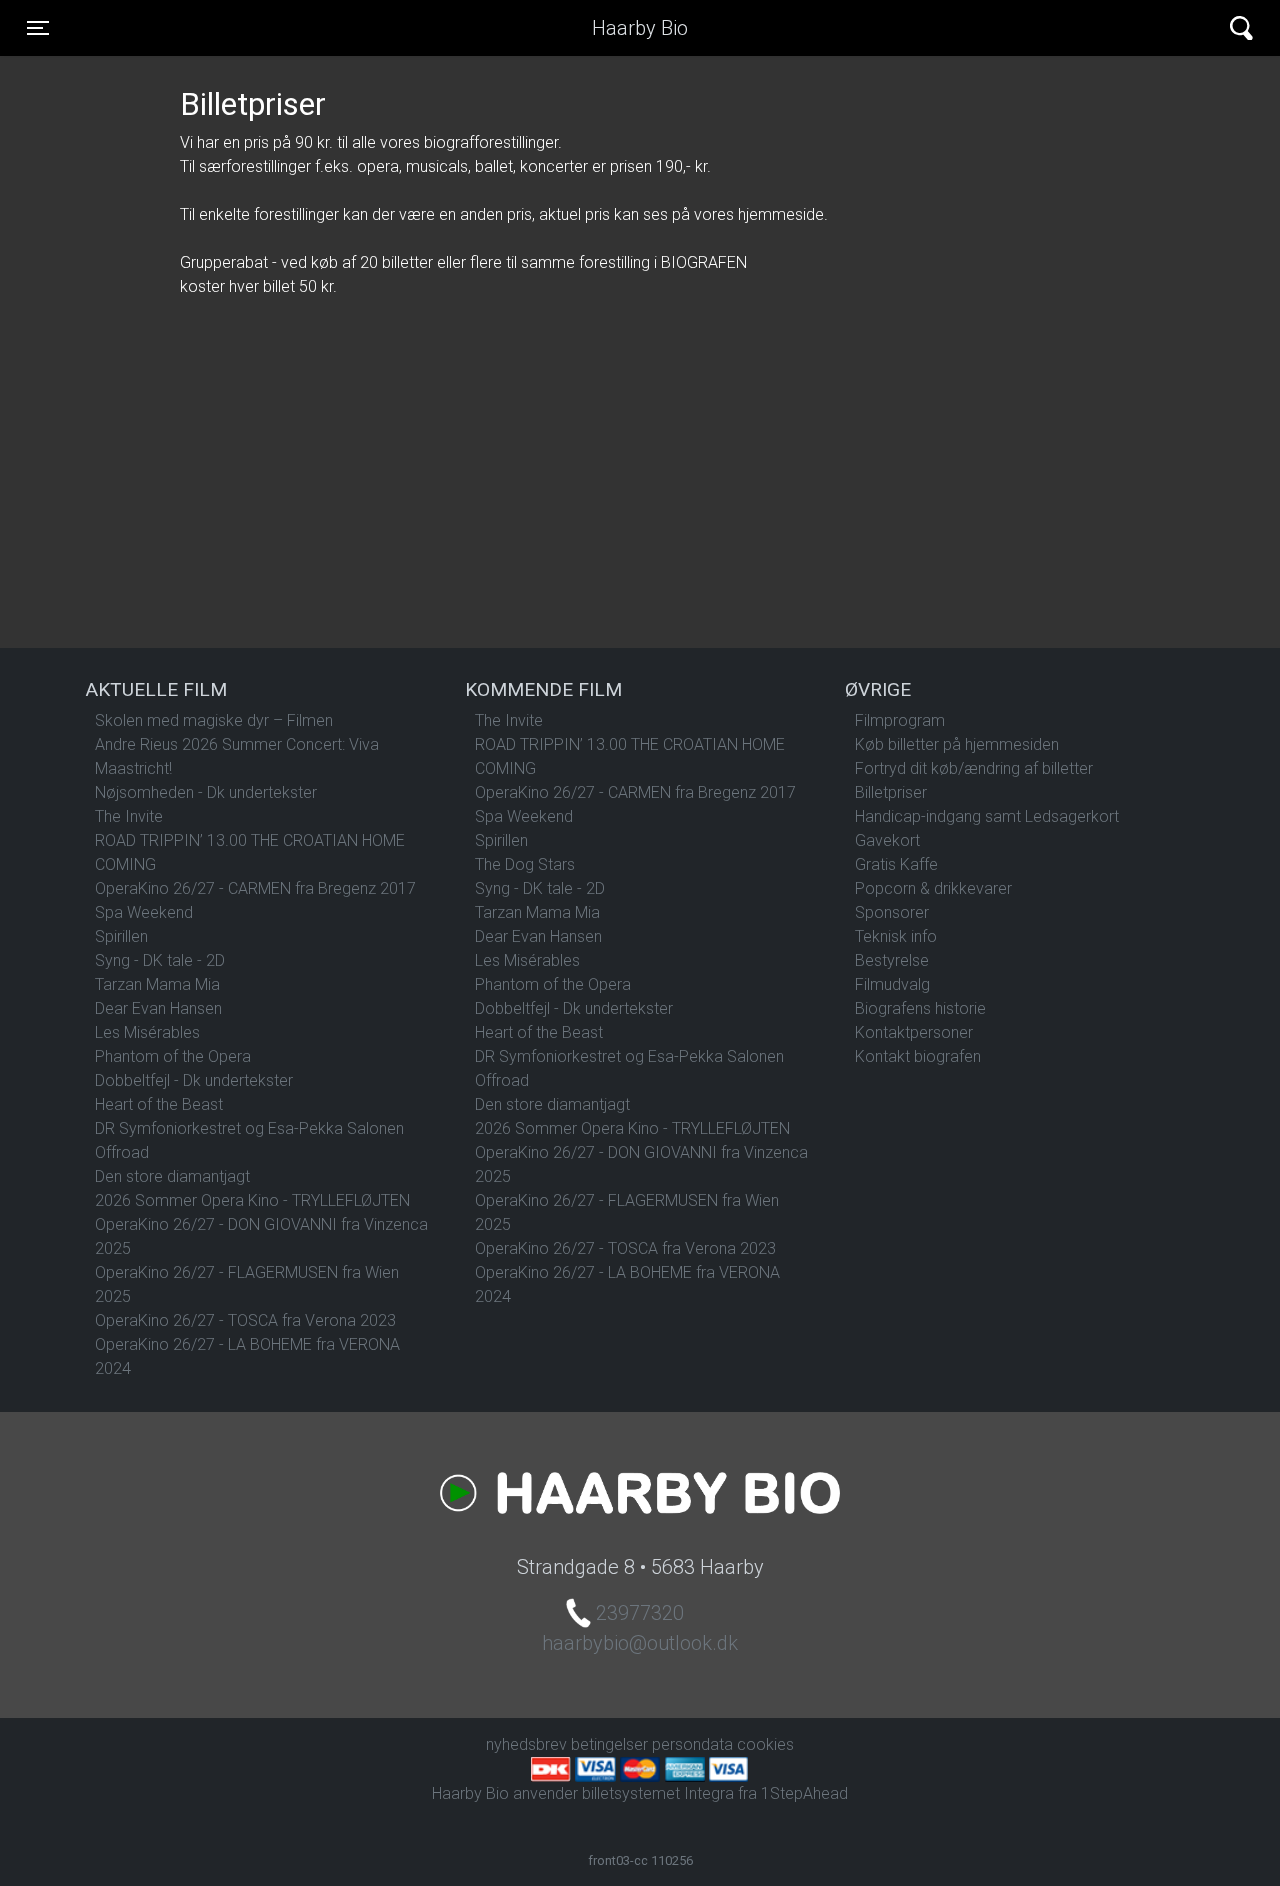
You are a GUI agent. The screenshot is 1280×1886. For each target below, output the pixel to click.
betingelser (609, 1744)
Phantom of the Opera (173, 1056)
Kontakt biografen (918, 1056)
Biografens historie (920, 1008)
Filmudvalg (892, 984)
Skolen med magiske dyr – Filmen (214, 720)
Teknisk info (896, 936)
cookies (765, 1744)
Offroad (122, 1152)
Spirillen (121, 936)
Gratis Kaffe (896, 864)
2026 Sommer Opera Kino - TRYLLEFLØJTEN (252, 1200)
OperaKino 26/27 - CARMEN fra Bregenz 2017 (255, 888)
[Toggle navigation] (1241, 28)
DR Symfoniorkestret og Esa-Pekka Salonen (249, 1128)
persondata (692, 1744)
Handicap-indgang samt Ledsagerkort (987, 816)
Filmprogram (900, 720)
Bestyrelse (892, 960)
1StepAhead (804, 1793)
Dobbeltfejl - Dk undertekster (194, 1080)
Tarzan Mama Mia (157, 984)
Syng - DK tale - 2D (160, 960)
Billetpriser (891, 792)
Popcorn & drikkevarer (933, 888)
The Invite (129, 816)
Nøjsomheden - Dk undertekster (206, 792)
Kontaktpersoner (914, 1032)
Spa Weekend (144, 912)
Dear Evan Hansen (158, 1008)
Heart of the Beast (159, 1104)
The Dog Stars (525, 864)
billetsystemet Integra (658, 1793)
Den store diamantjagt (172, 1176)
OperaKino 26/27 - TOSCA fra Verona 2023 (245, 1320)
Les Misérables (147, 1032)
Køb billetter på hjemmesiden (957, 744)
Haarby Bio (640, 28)
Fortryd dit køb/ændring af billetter (974, 768)
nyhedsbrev (526, 1744)
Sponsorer (892, 912)
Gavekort (887, 840)
